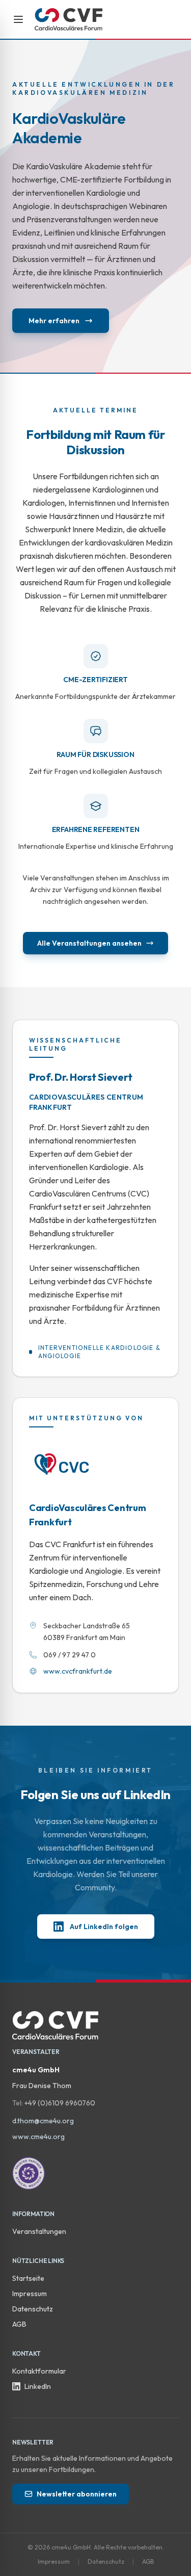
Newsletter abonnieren (77, 2494)
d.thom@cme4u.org (43, 2121)
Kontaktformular (39, 2371)
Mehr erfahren (54, 321)
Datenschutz (33, 2309)
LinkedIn (38, 2386)
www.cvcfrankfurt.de (78, 1671)
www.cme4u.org (38, 2137)
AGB (19, 2324)
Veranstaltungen (39, 2231)
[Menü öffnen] (18, 19)
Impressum (30, 2294)
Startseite (28, 2278)
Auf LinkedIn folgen (104, 1927)
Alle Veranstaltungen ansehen (89, 943)
